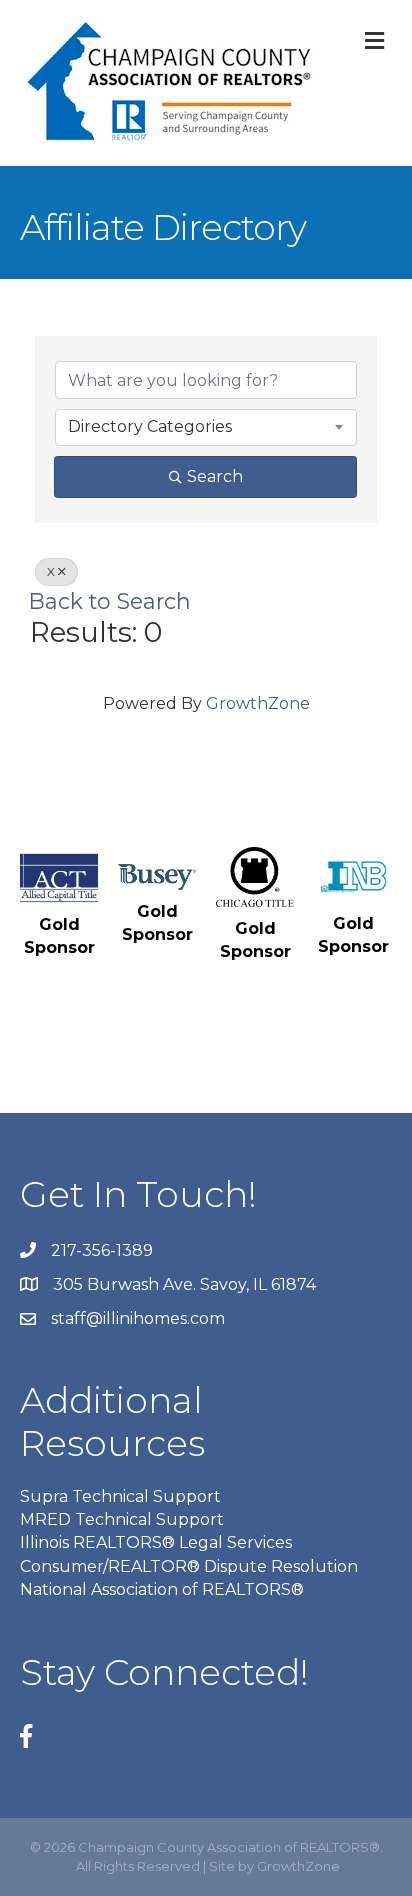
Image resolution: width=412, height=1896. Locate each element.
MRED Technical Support (122, 1519)
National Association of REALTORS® (162, 1589)
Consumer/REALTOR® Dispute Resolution (189, 1566)
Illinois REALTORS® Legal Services (156, 1542)
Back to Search (110, 601)
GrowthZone (258, 703)
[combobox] (206, 427)
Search (215, 476)
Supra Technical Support (120, 1496)
